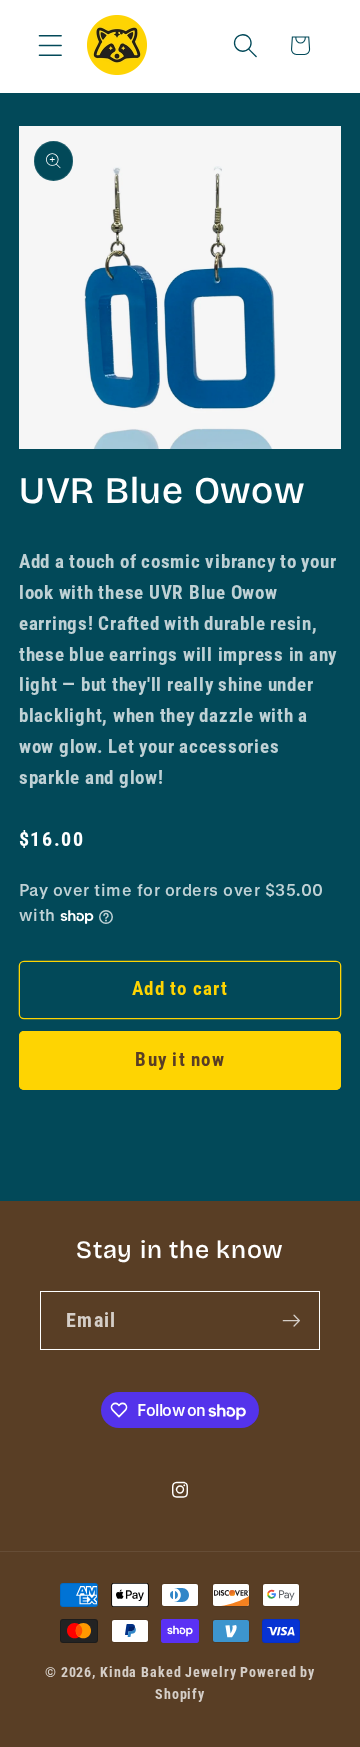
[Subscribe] (291, 1320)
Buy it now (180, 1060)
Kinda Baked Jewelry (168, 1672)
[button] (50, 45)
